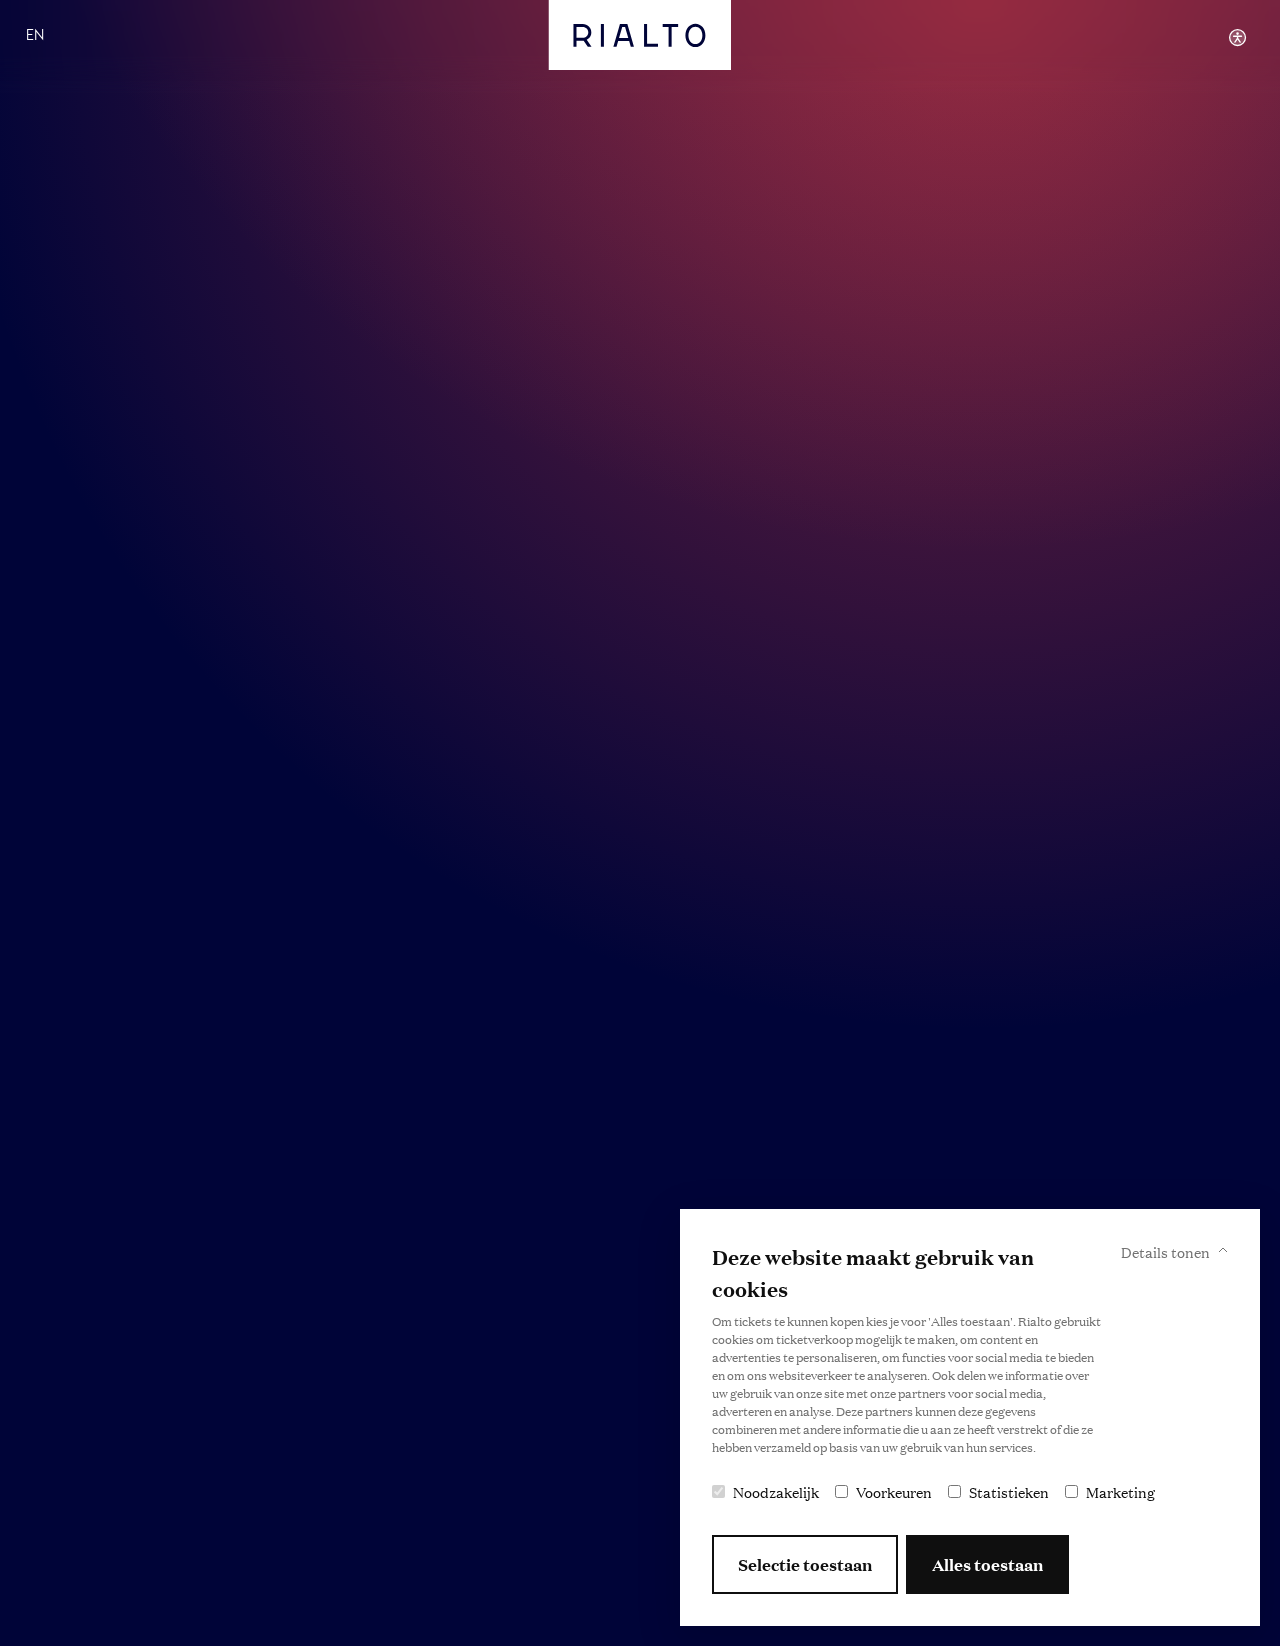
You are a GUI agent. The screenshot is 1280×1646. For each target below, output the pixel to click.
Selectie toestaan (805, 1564)
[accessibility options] (1238, 37)
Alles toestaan (987, 1564)
